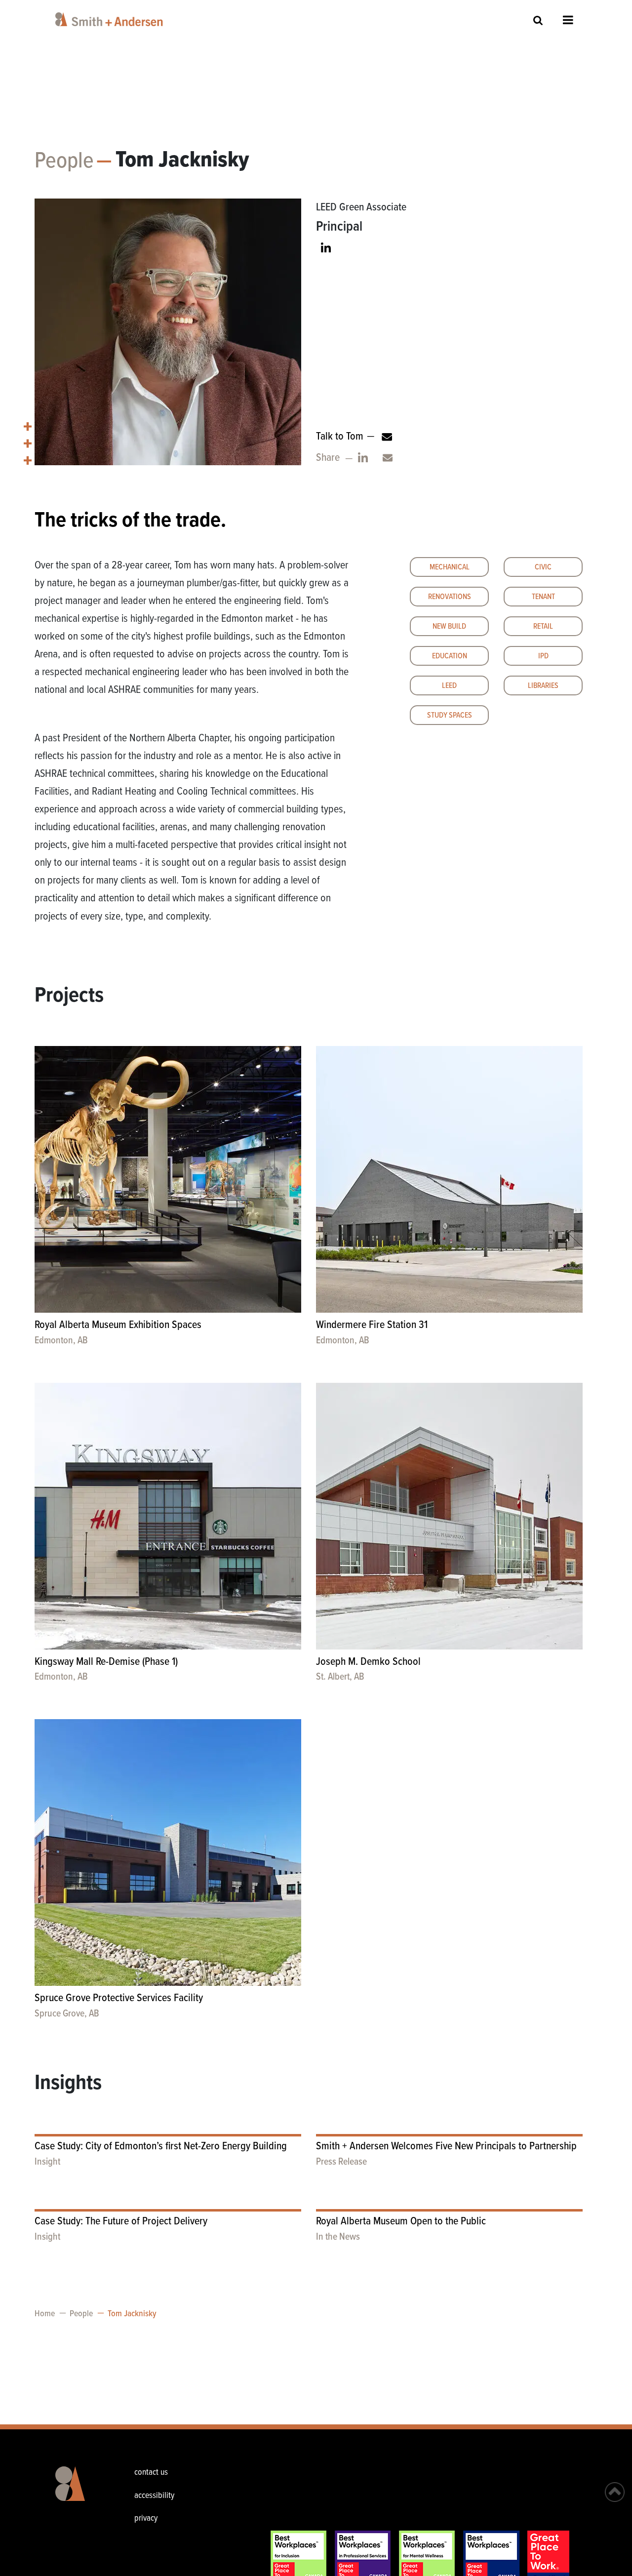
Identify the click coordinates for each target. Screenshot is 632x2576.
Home (45, 2314)
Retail (543, 626)
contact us (151, 2473)
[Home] (111, 19)
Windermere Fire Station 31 (372, 1325)
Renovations (450, 597)
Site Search (538, 20)
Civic (543, 567)
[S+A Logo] (77, 2491)
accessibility (154, 2496)
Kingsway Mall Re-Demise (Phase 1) (106, 1662)
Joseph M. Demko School (368, 1662)
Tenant (543, 597)
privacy (146, 2518)
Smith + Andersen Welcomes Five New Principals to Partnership (446, 2147)
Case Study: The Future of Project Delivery (121, 2222)
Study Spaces (450, 715)
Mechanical (450, 567)
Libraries (543, 686)
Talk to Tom (340, 437)
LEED (449, 686)
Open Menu (568, 20)
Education (450, 656)
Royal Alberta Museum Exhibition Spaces (118, 1325)
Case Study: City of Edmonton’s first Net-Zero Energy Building (161, 2147)
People (64, 161)
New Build (449, 626)
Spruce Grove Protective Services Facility (119, 1998)
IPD (543, 656)
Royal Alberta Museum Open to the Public (401, 2222)
